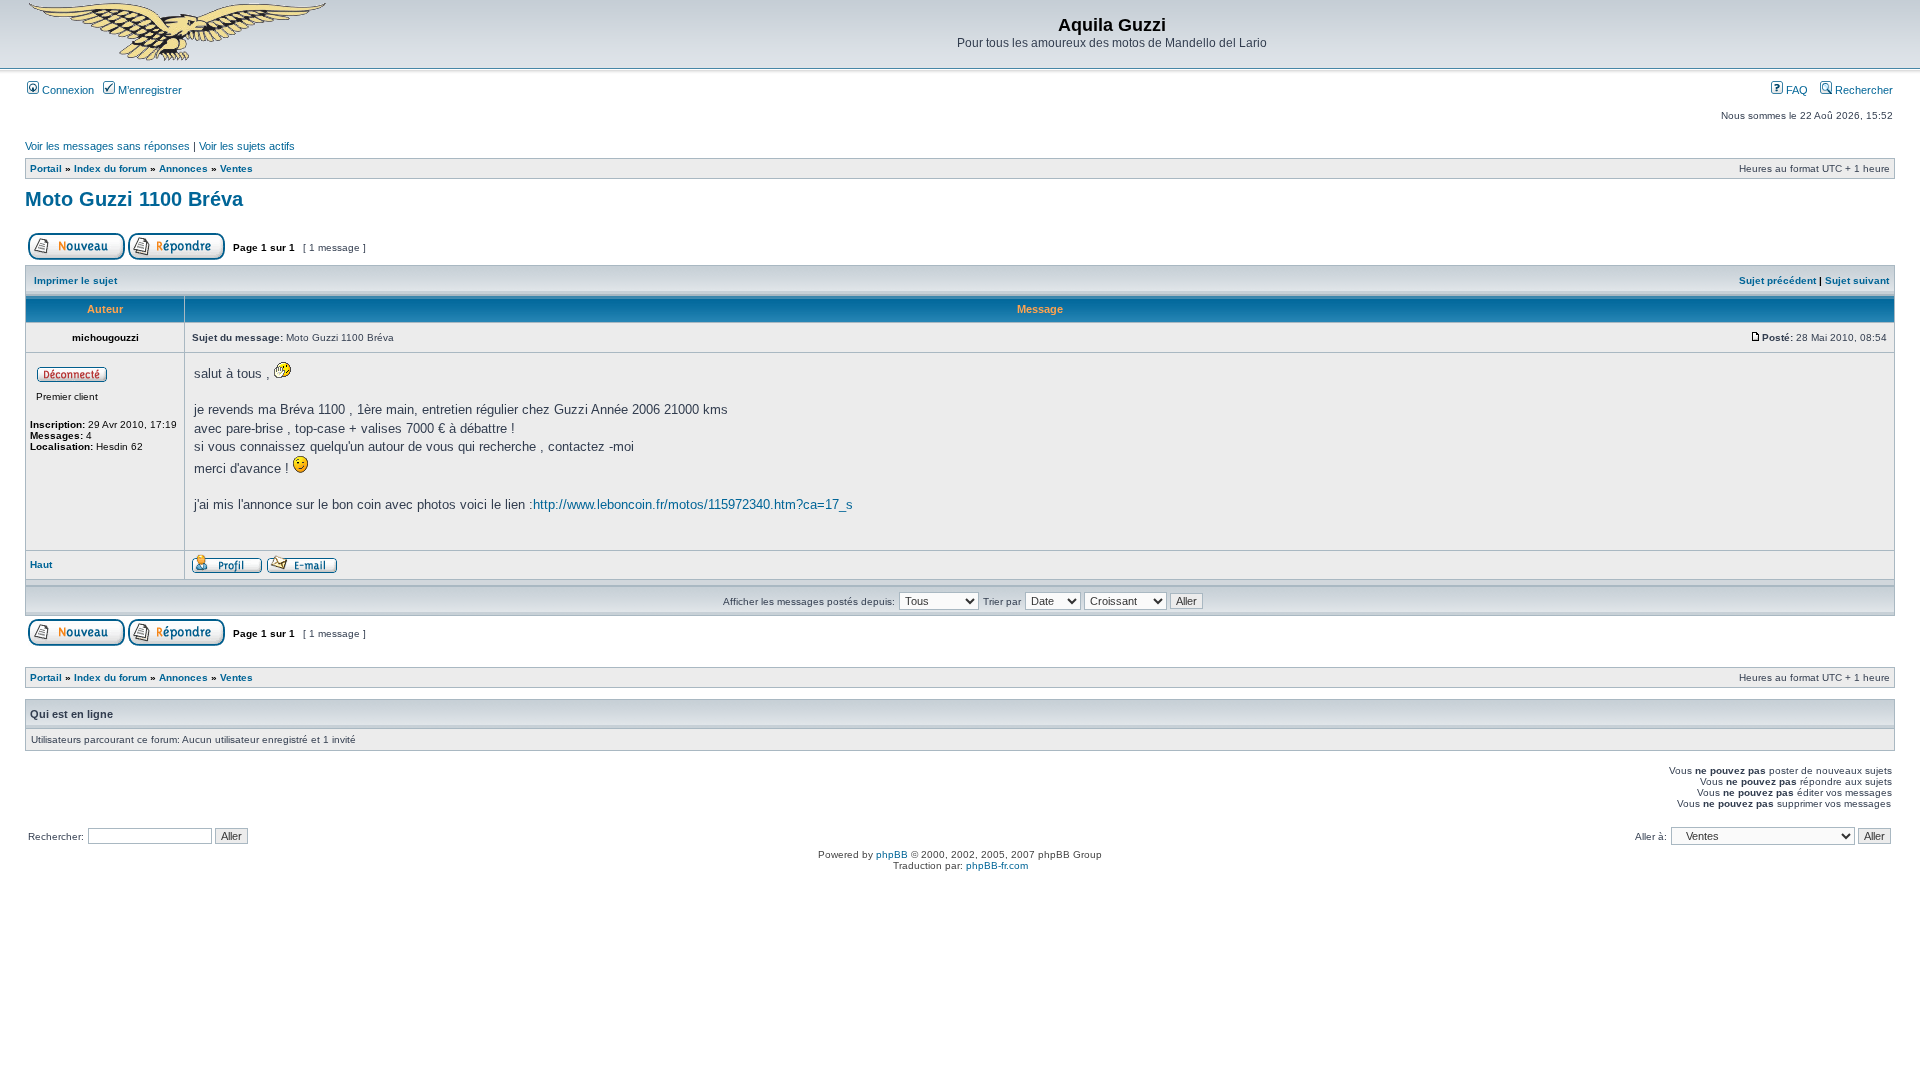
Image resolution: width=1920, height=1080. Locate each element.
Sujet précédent (1777, 280)
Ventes (236, 168)
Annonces (183, 168)
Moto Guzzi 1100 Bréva (134, 199)
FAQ (1795, 90)
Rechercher (1862, 90)
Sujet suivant (1857, 280)
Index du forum (110, 168)
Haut (41, 564)
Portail (46, 168)
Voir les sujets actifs (247, 146)
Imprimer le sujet (75, 280)
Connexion (66, 90)
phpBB (892, 854)
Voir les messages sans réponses (107, 146)
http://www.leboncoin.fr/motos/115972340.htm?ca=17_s (693, 504)
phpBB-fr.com (997, 865)
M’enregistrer (148, 90)
